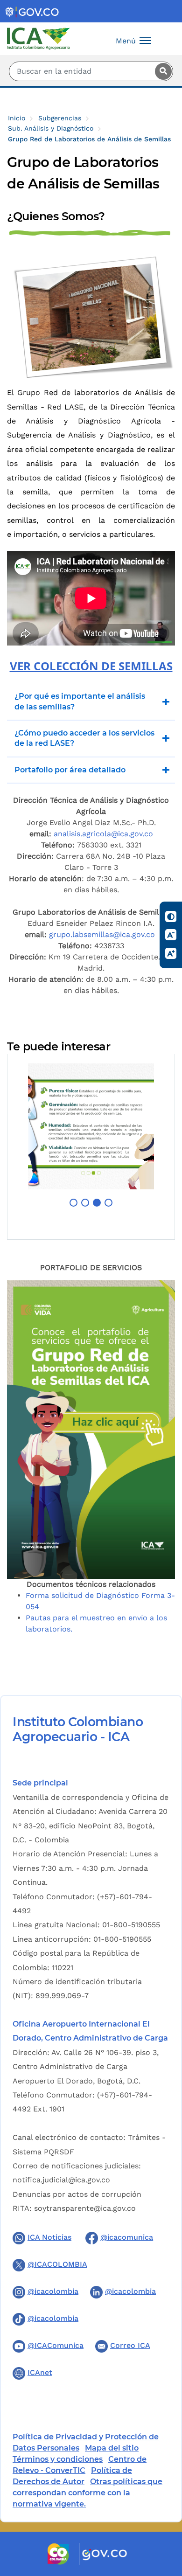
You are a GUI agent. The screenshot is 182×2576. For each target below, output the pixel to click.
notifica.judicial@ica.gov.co (61, 2180)
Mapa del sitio (112, 2448)
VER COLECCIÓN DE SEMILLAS (91, 666)
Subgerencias (60, 118)
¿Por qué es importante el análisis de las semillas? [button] (80, 701)
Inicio (17, 118)
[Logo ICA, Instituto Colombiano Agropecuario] (38, 38)
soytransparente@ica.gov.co (85, 2208)
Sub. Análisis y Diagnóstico (51, 128)
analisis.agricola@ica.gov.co (103, 834)
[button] (73, 1203)
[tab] (91, 1047)
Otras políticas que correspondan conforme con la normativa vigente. (87, 2493)
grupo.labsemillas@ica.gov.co (103, 934)
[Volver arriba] (162, 2514)
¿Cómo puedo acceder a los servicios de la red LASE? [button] (84, 738)
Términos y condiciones (58, 2459)
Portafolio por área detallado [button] (70, 770)
